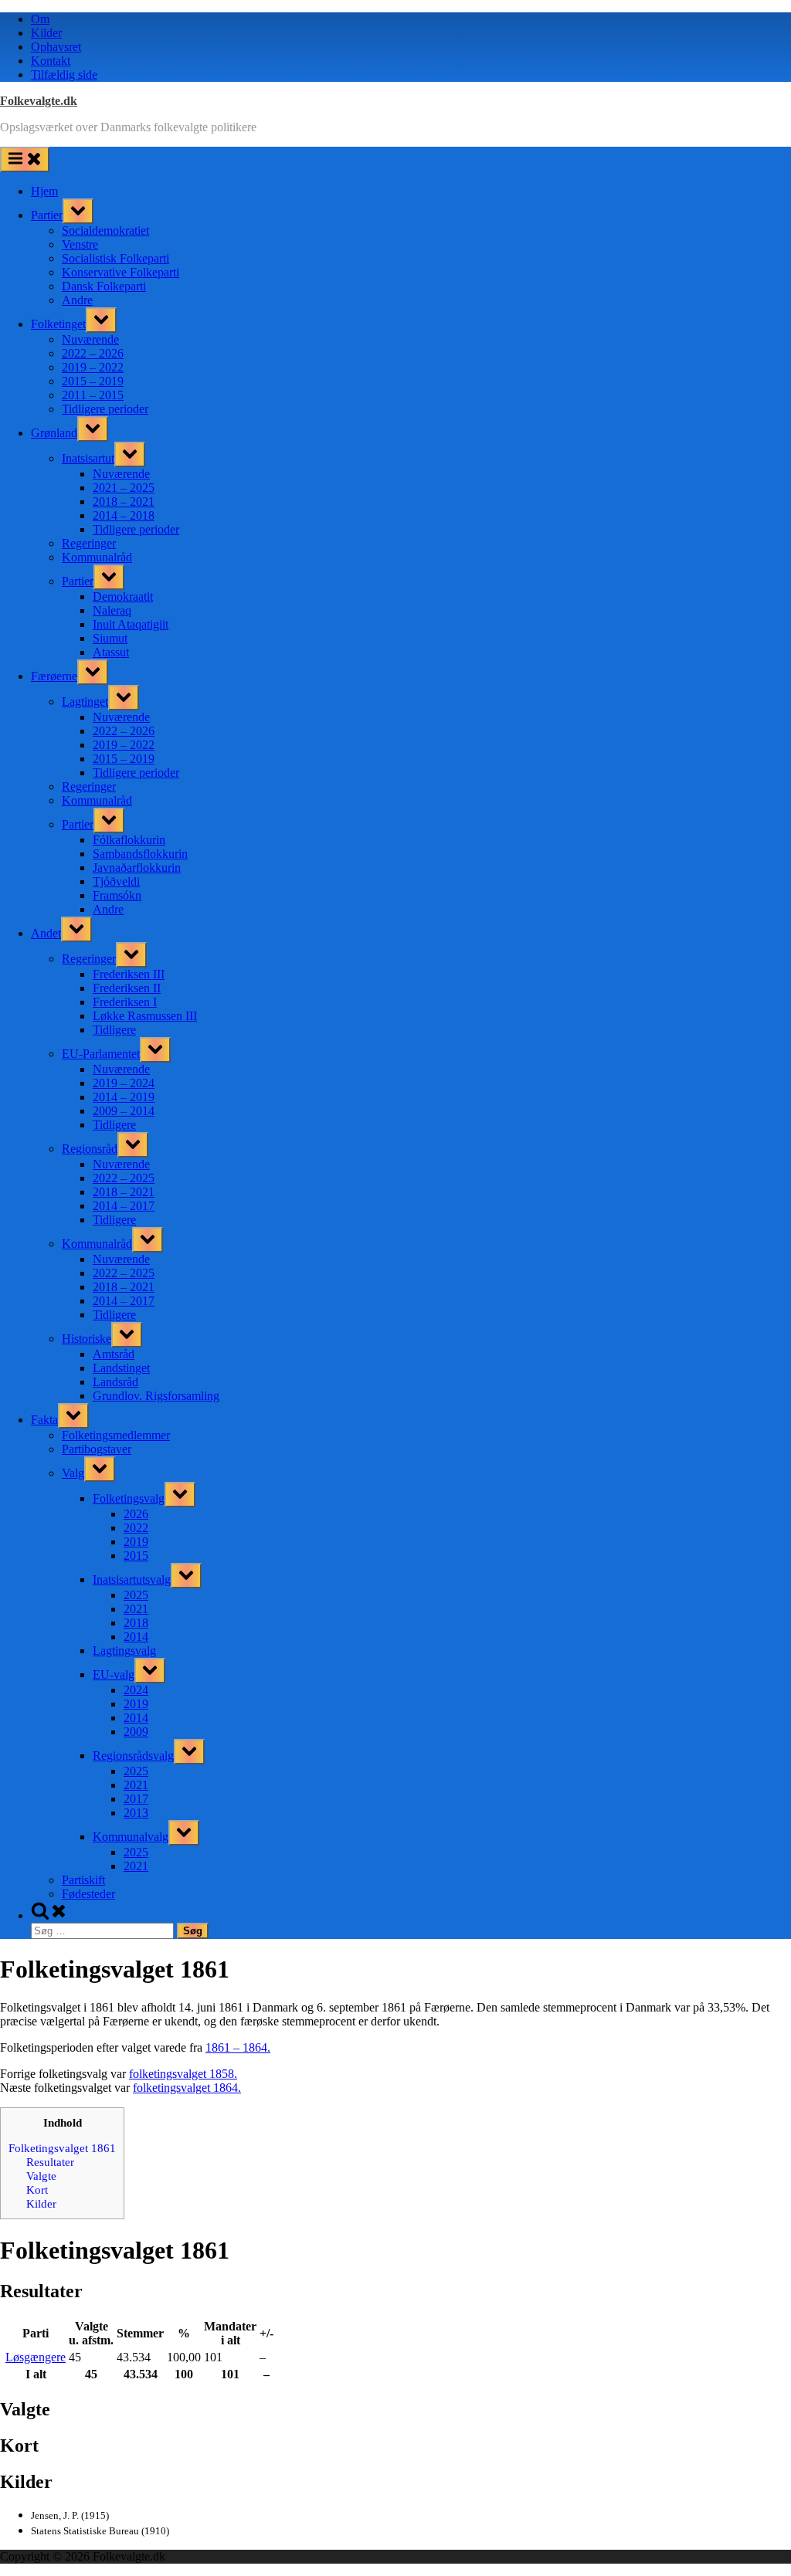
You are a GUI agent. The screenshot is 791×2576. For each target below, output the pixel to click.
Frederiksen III (129, 974)
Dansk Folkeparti (104, 286)
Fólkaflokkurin (129, 840)
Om (40, 19)
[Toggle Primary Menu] (25, 159)
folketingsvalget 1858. (183, 2074)
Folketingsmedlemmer (116, 1435)
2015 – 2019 (93, 381)
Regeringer (89, 543)
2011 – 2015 (93, 395)
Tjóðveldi (116, 881)
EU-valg (114, 1674)
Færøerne (54, 676)
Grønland (54, 433)
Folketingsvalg (129, 1498)
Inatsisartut (88, 458)
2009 (136, 1732)
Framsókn (117, 895)
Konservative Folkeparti (121, 272)
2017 (136, 1799)
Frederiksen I (125, 1002)
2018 (136, 1623)
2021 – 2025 (124, 488)
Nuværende (90, 339)
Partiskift (83, 1880)
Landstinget (121, 1368)
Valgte (41, 2176)
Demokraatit (123, 597)
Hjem (44, 191)
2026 (136, 1514)
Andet (46, 933)
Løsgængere (36, 2357)
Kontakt (51, 61)
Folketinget (58, 324)
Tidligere (114, 1030)
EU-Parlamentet (101, 1054)
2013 (136, 1813)
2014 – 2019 (124, 1097)
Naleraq (112, 610)
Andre (77, 300)
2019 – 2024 (124, 1083)
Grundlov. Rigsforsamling (156, 1396)
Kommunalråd (97, 557)
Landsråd (115, 1382)
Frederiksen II (127, 988)
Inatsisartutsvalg (132, 1579)
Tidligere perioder (105, 409)
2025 (136, 1595)
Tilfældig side (64, 75)
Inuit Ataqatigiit (131, 624)
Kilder (46, 33)
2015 (136, 1556)
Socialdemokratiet (105, 230)
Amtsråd (114, 1354)
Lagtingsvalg (124, 1651)
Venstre (80, 244)
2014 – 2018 (124, 515)
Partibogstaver (97, 1449)
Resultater (50, 2162)
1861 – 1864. (238, 2047)
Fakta (44, 1420)
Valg (73, 1473)
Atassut (111, 652)
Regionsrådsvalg (133, 1756)
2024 (136, 1690)
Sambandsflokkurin (140, 854)
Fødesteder (88, 1894)
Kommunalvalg (131, 1837)
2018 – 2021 (124, 502)
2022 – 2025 (124, 1178)
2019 (136, 1542)
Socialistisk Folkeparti (115, 258)
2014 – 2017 (124, 1206)
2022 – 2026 (93, 353)
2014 (136, 1637)
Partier (47, 215)
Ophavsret (56, 47)
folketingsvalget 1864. (187, 2088)
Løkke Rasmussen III (145, 1016)
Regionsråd (90, 1149)
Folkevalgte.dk (39, 101)
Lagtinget (85, 702)
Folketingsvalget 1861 (62, 2148)
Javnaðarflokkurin (137, 868)
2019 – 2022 (93, 367)
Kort (37, 2190)
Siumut (110, 638)
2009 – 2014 (124, 1111)
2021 (136, 1609)
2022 (136, 1528)
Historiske (87, 1339)
